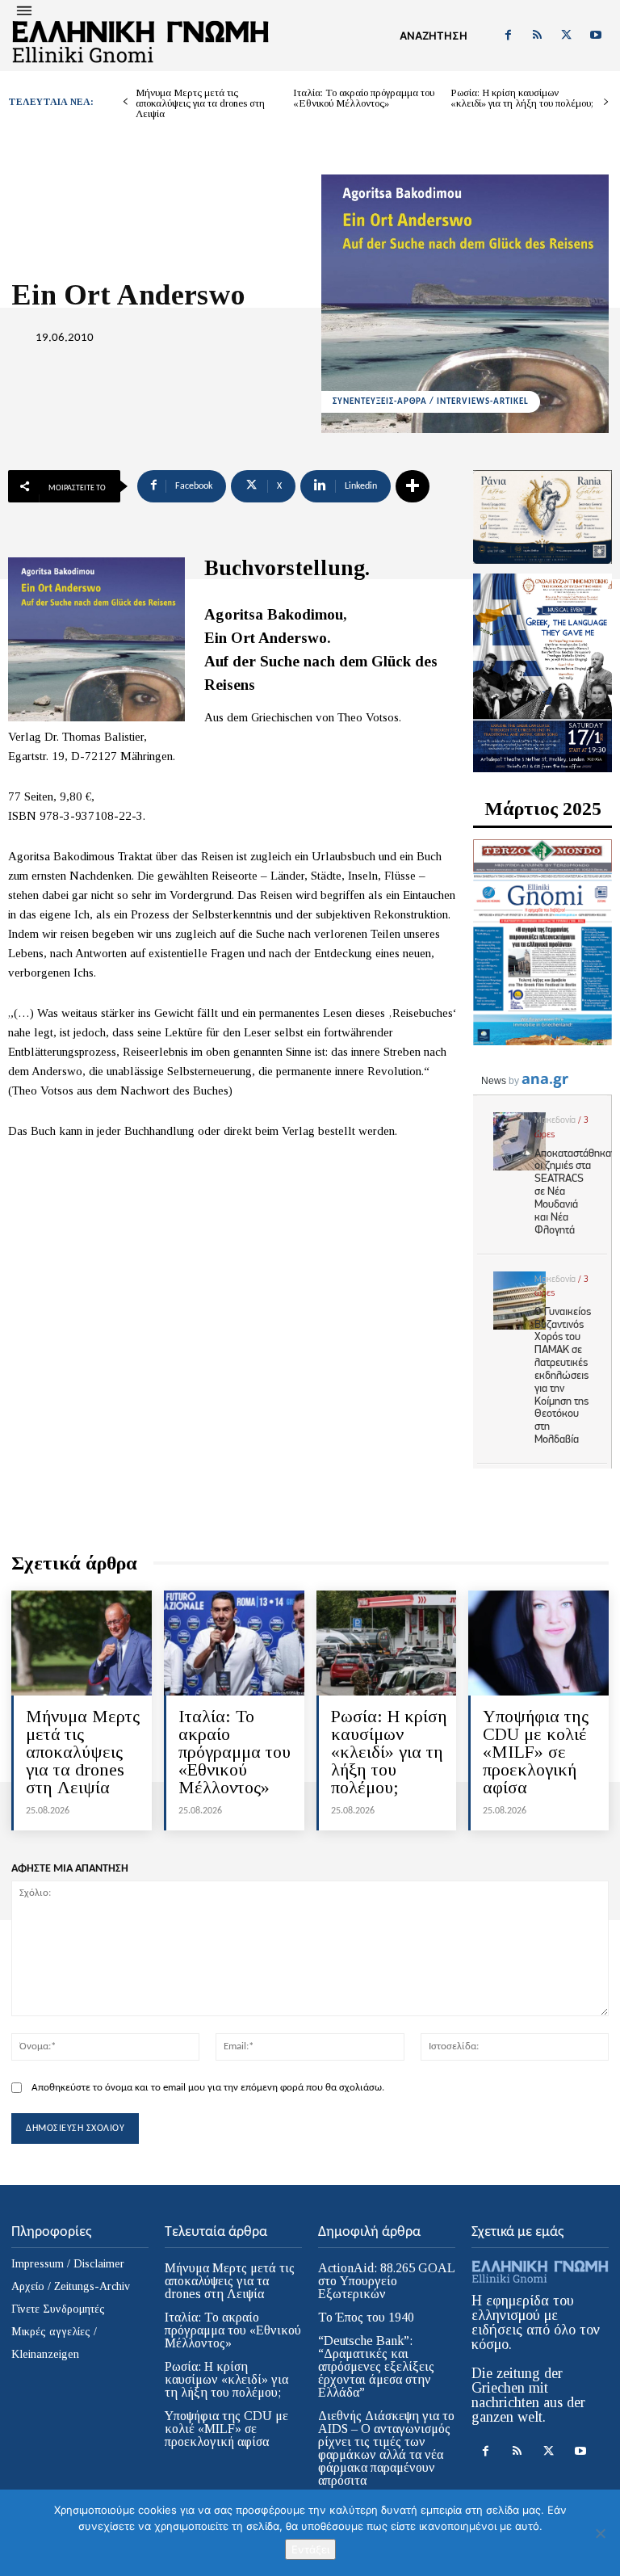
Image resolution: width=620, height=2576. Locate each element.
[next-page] (606, 102)
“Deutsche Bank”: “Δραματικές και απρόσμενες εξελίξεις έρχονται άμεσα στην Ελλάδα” (376, 2366)
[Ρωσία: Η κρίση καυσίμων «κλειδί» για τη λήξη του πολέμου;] (387, 1643)
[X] (567, 36)
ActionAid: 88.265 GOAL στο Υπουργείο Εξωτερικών (387, 2281)
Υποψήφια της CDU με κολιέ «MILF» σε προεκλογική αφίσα (536, 1752)
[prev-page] (126, 102)
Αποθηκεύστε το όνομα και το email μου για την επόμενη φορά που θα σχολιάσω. (208, 2088)
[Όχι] (600, 2533)
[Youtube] (596, 36)
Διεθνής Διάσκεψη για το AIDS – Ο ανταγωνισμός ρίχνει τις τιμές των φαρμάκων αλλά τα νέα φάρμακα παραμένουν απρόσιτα (386, 2448)
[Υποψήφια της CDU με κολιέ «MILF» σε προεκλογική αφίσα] (538, 1643)
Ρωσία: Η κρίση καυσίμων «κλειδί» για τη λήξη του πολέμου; (522, 98)
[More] (413, 486)
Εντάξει (310, 2549)
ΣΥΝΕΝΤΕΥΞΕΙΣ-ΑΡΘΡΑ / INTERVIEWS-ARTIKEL (431, 402)
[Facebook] (508, 36)
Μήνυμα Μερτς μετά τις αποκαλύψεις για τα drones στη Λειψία (200, 103)
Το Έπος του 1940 (366, 2317)
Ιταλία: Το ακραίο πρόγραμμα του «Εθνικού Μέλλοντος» (364, 98)
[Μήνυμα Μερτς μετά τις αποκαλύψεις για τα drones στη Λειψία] (82, 1643)
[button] (434, 36)
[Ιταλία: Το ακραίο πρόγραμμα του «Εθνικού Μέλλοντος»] (234, 1643)
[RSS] (537, 36)
